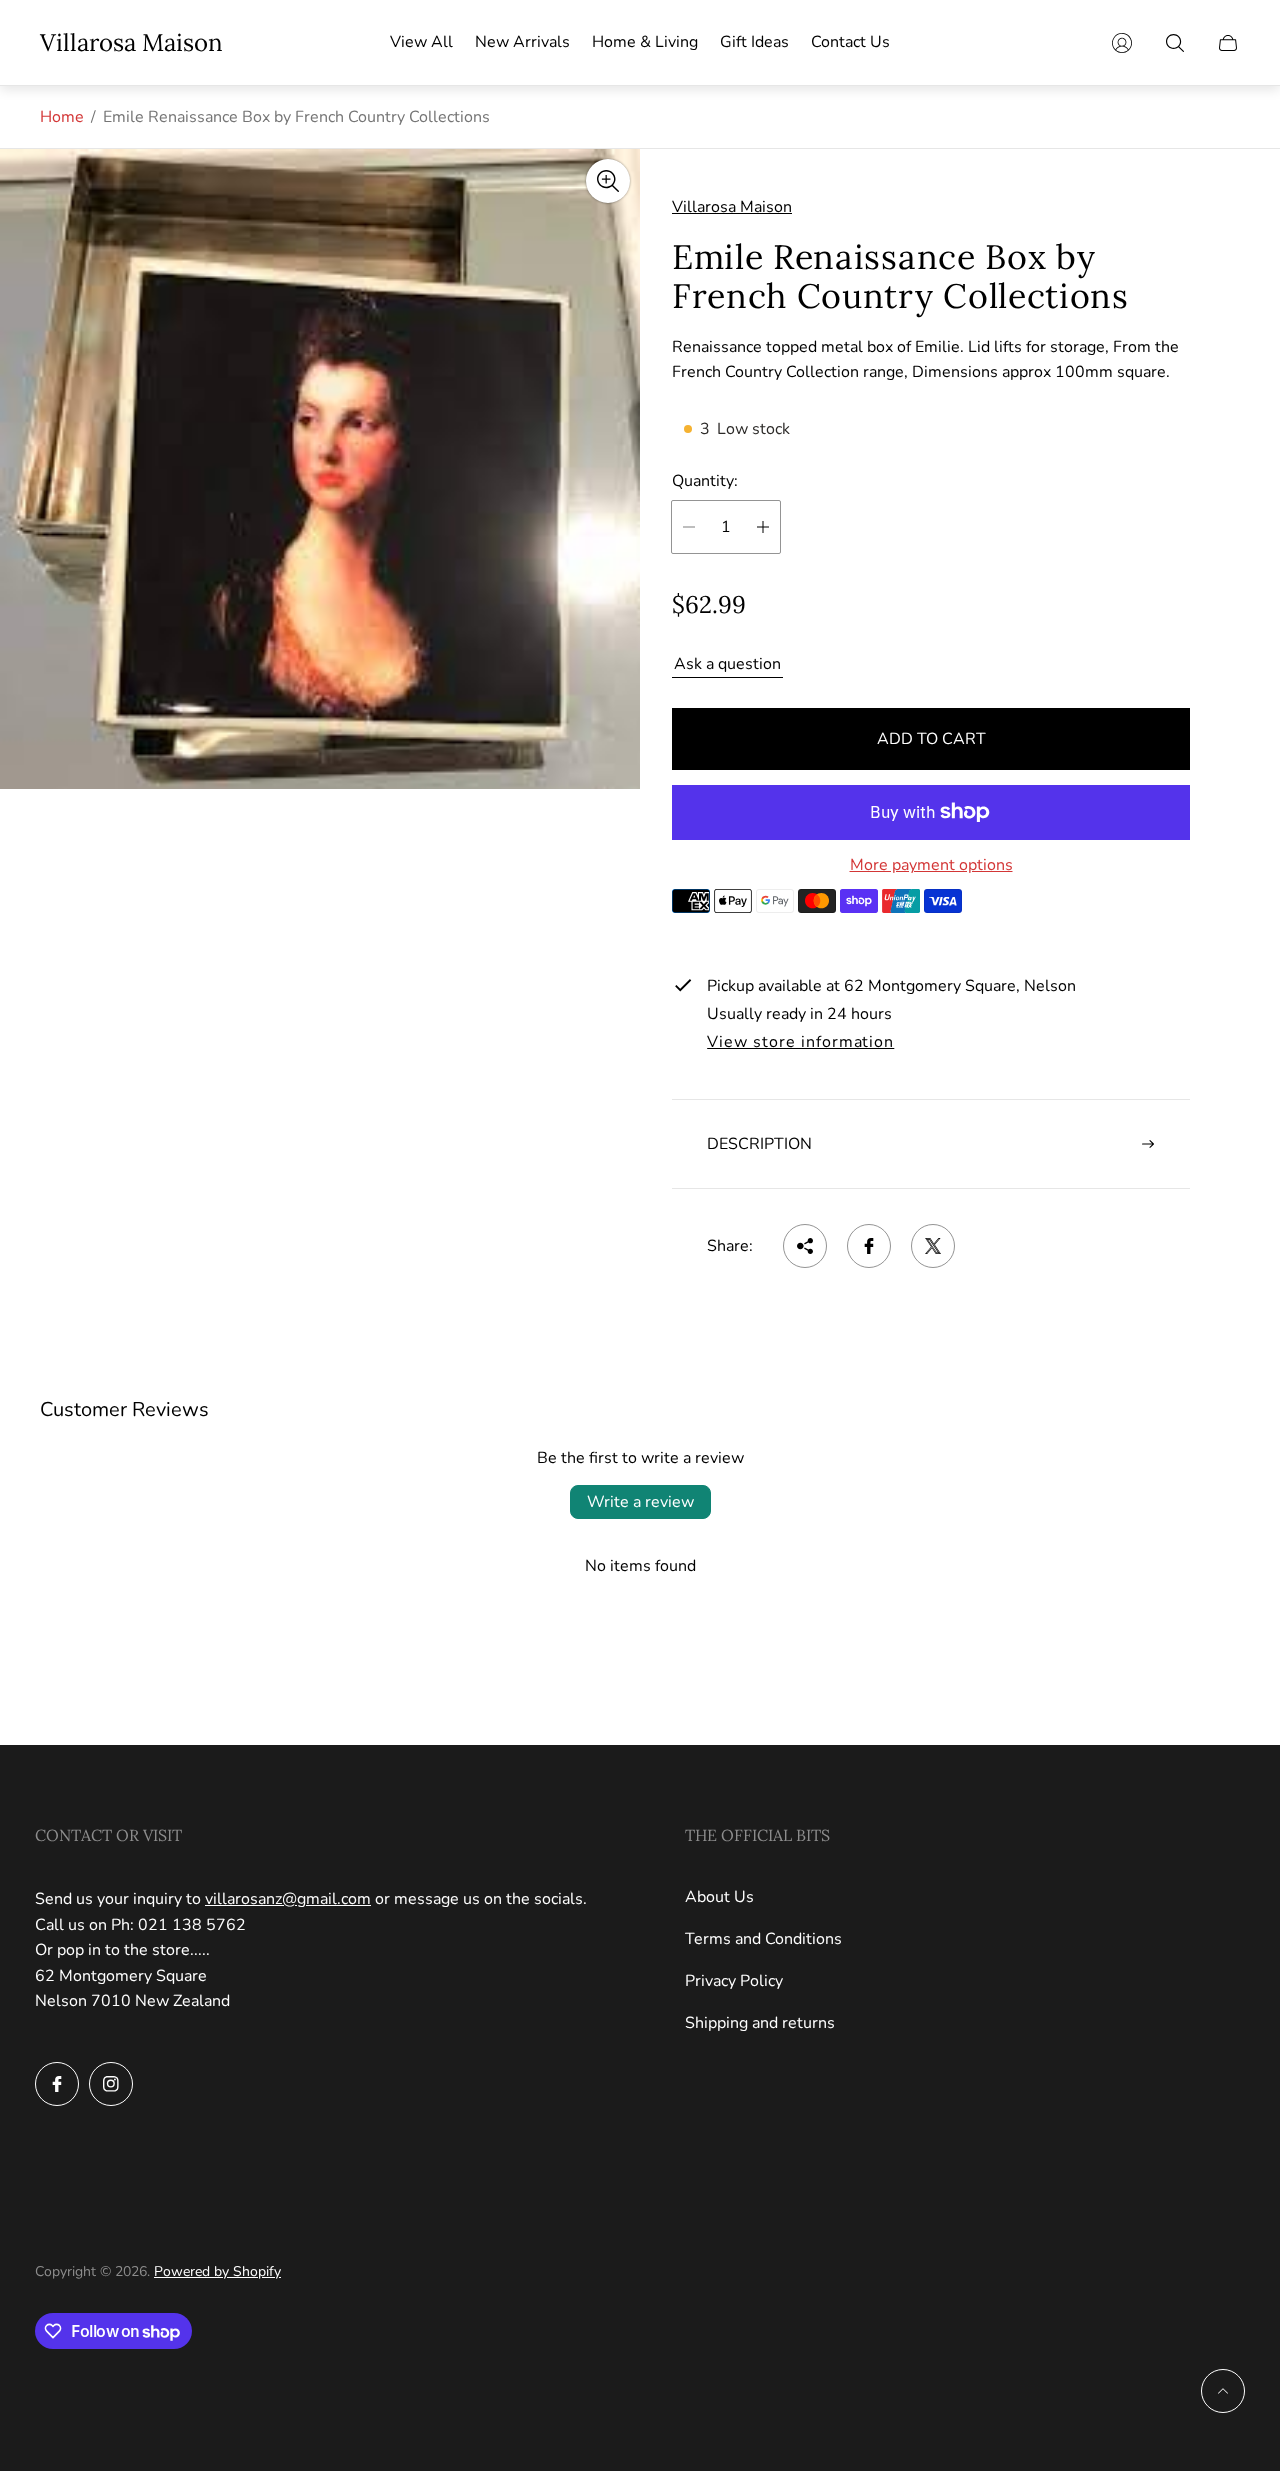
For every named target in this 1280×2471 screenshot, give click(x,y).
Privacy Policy (734, 1981)
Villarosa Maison (131, 43)
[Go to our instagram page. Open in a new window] (111, 2084)
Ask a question (727, 664)
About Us (719, 1897)
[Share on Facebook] (869, 1246)
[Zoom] (608, 181)
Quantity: (705, 481)
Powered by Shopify (217, 2271)
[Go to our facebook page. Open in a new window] (57, 2084)
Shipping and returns (760, 2023)
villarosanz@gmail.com (288, 1899)
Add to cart (931, 739)
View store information (800, 1043)
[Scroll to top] (1223, 2391)
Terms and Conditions (763, 1939)
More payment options (931, 865)
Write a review (640, 1502)
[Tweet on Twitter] (933, 1246)
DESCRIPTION (759, 1144)
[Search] (1175, 43)
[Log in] (1122, 43)
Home (62, 117)
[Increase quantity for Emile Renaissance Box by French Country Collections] (763, 527)
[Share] (805, 1246)
